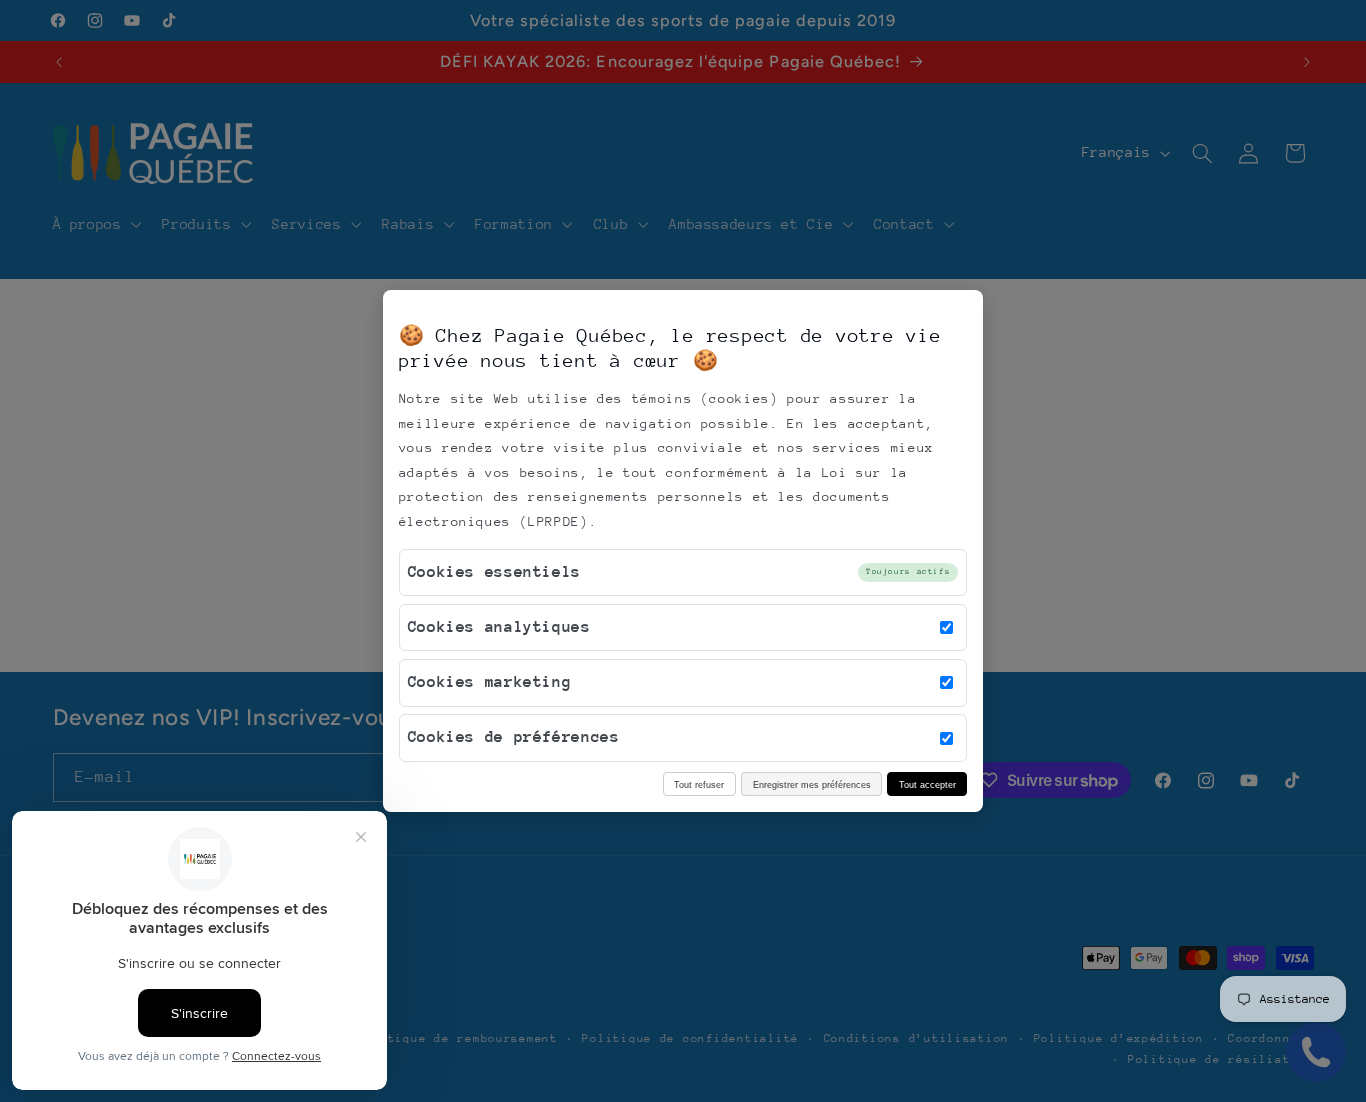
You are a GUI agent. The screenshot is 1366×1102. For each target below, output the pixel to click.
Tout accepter (927, 784)
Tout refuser (699, 784)
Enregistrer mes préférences (812, 784)
